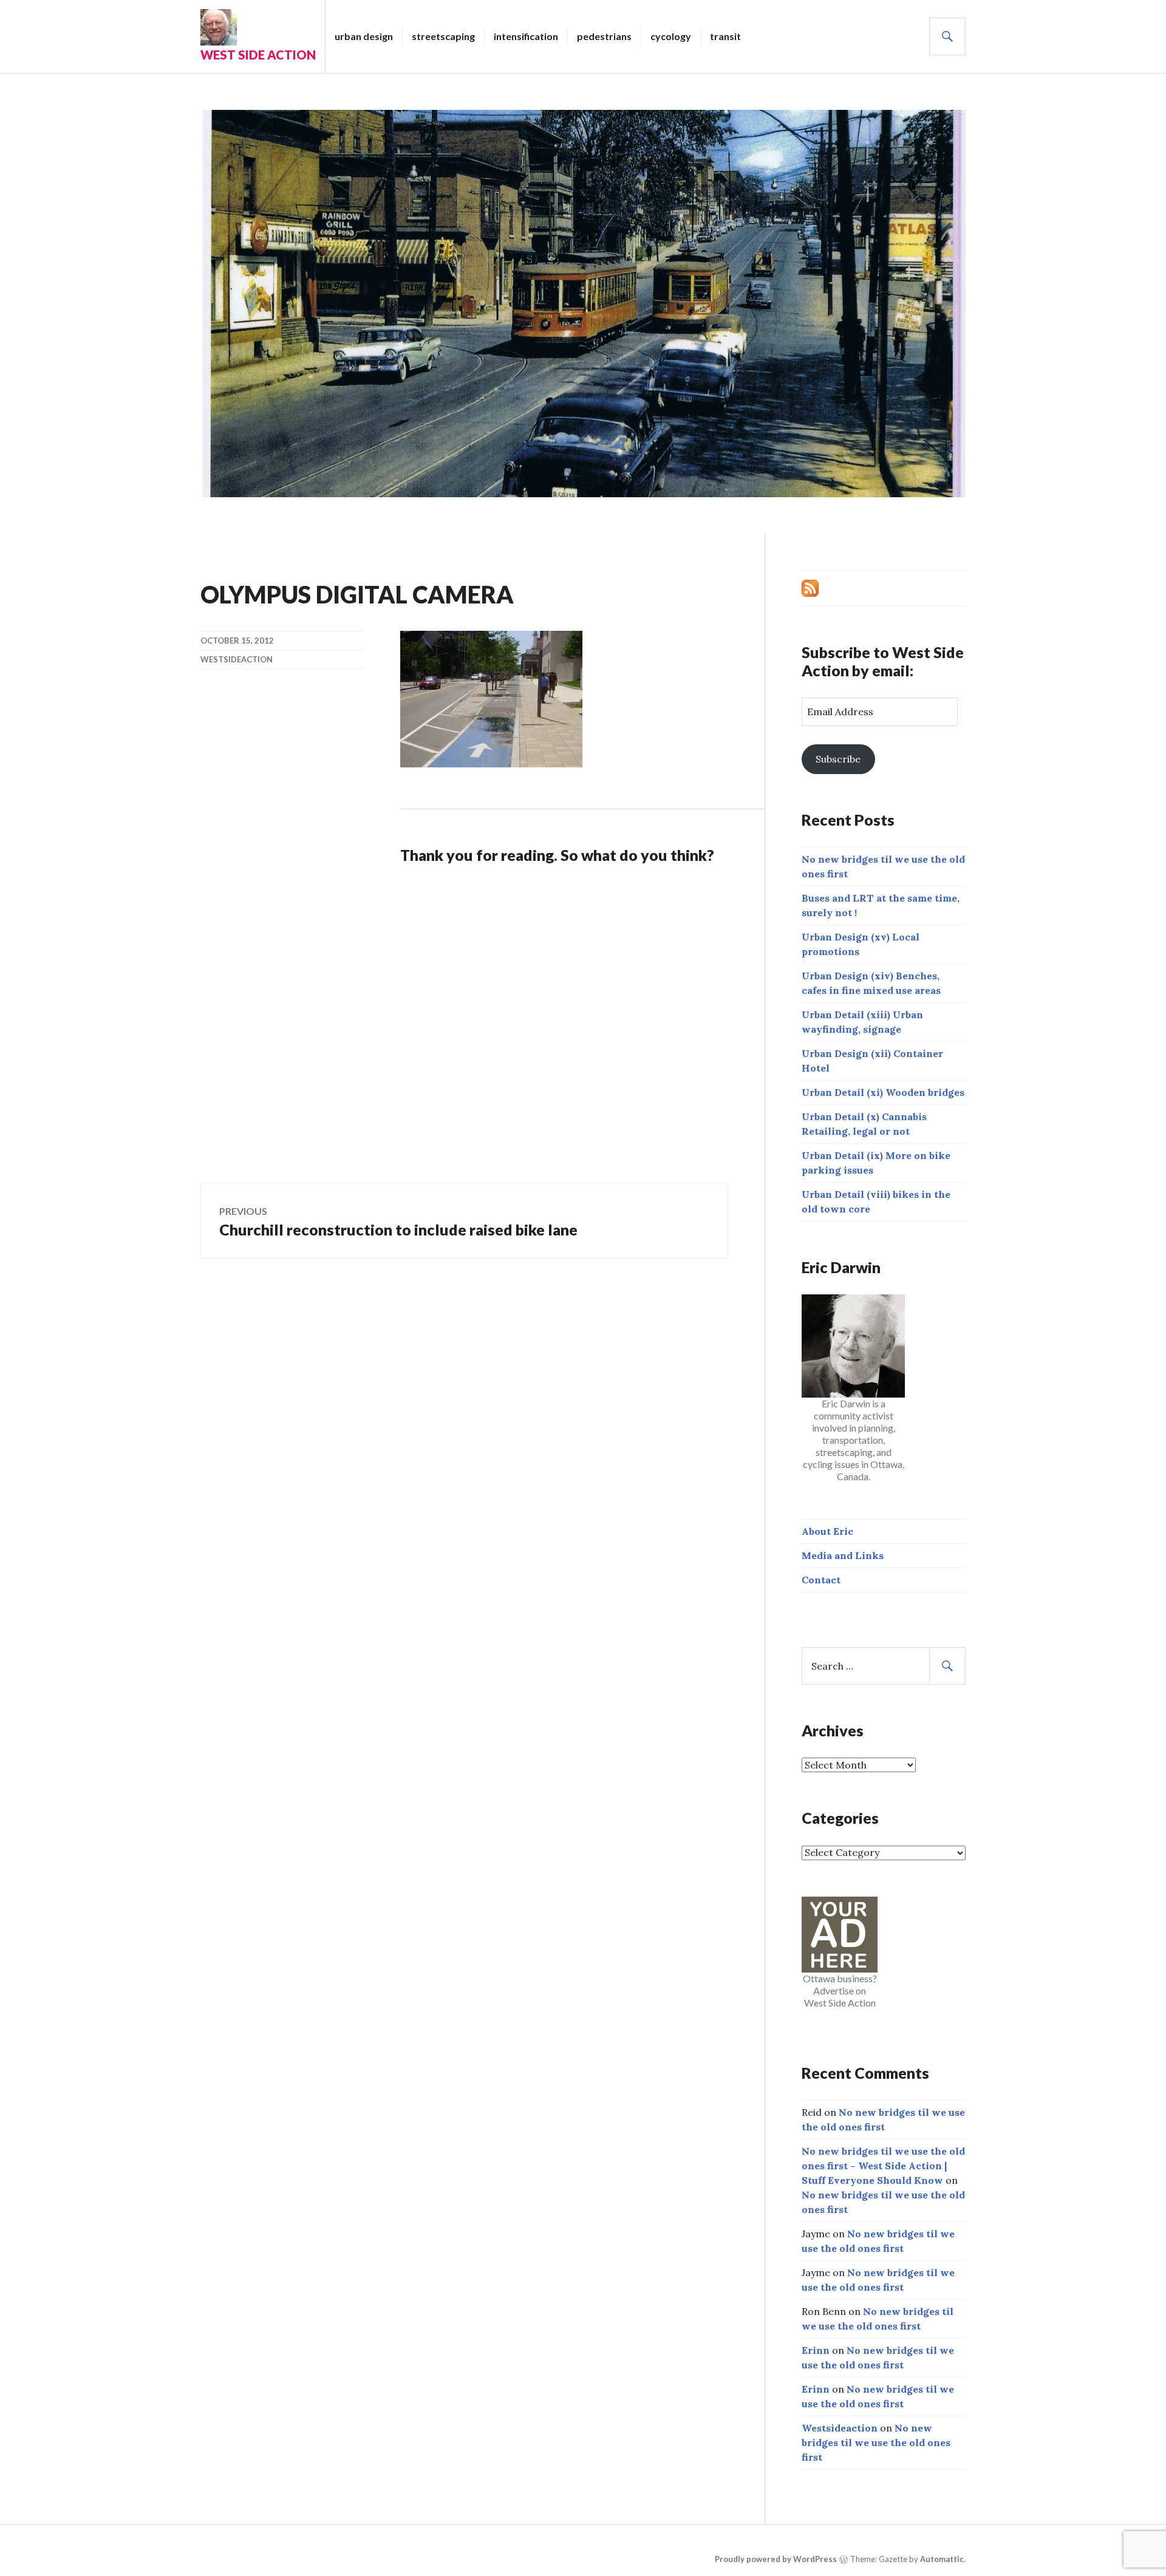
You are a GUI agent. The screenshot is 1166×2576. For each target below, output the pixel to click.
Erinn (816, 2350)
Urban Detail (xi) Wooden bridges (883, 1092)
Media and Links (843, 1555)
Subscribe (838, 759)
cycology (671, 36)
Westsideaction (237, 659)
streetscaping (443, 36)
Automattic (942, 2559)
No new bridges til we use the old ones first (876, 2442)
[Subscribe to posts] (810, 587)
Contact (821, 1580)
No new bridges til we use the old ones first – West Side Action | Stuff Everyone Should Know (883, 2166)
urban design (364, 36)
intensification (526, 36)
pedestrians (604, 36)
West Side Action (258, 55)
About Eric (827, 1531)
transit (725, 36)
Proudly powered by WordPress (776, 2559)
